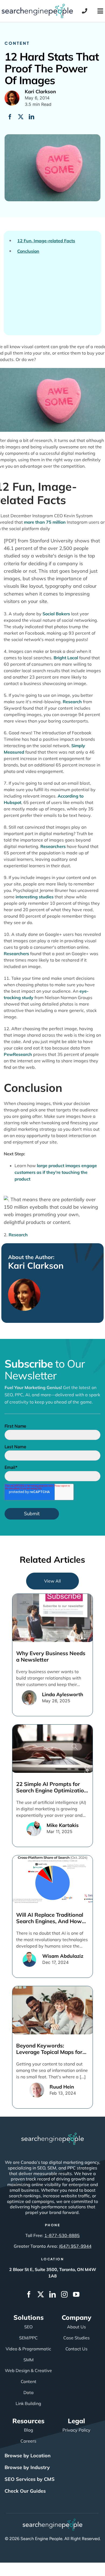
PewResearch (18, 1054)
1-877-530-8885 (62, 2235)
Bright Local (66, 658)
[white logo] (52, 2135)
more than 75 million (45, 522)
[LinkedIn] (31, 117)
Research (18, 1235)
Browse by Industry (27, 2467)
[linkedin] (52, 2294)
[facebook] (29, 2294)
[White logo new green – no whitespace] (53, 2521)
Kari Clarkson (36, 1265)
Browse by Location (28, 2456)
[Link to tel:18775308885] (85, 11)
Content (17, 43)
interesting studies (35, 897)
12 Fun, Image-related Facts (46, 241)
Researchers (53, 846)
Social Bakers (56, 614)
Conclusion (28, 251)
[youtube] (76, 2294)
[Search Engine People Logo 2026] (37, 6)
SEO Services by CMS (30, 2479)
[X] (21, 117)
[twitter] (41, 2294)
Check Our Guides (25, 2491)
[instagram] (64, 2294)
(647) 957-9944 (75, 2246)
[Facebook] (10, 117)
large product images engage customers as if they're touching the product (56, 1172)
